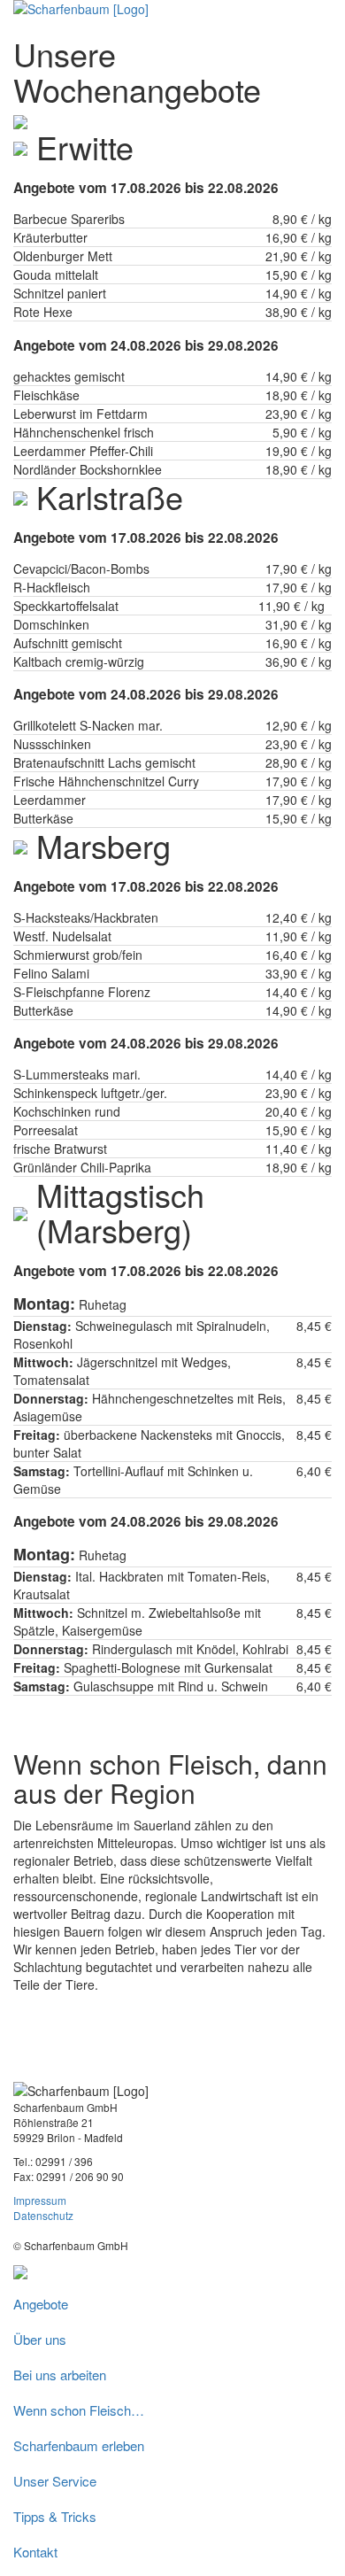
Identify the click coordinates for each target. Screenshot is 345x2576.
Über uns (40, 2339)
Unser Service (55, 2481)
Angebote (41, 2304)
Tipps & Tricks (55, 2516)
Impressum (40, 2200)
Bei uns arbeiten (60, 2375)
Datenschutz (43, 2215)
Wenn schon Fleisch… (79, 2410)
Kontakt (35, 2552)
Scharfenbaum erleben (79, 2445)
